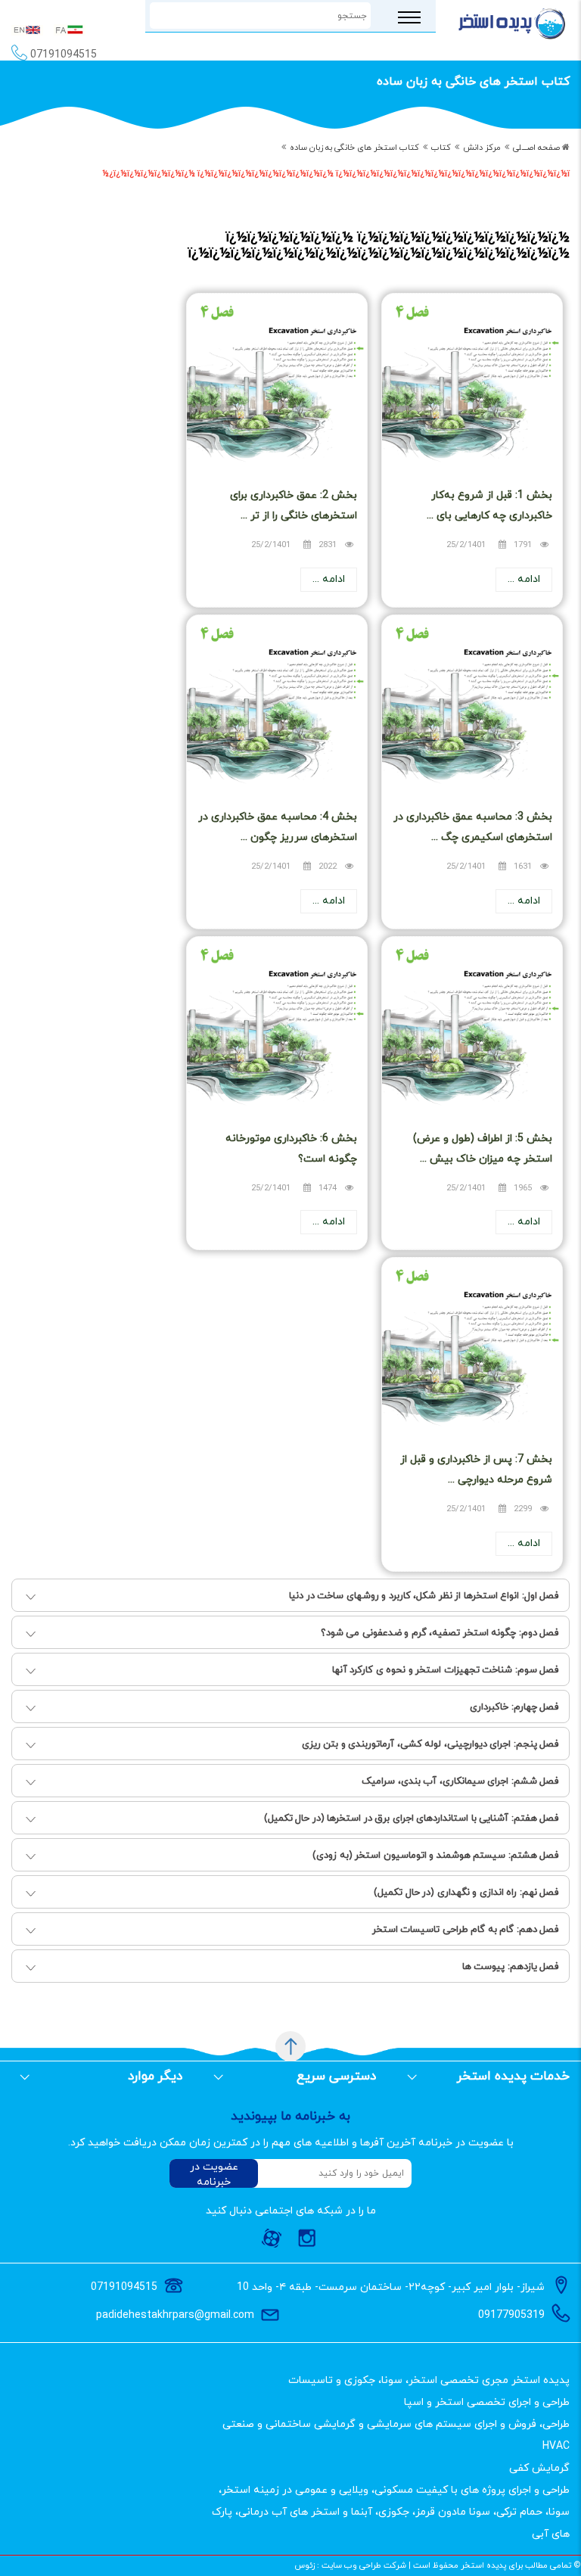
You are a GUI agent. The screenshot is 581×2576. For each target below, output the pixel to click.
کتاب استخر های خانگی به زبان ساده (354, 148)
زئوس (304, 2565)
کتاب (441, 148)
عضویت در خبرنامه (214, 2174)
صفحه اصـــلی (536, 148)
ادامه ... (524, 579)
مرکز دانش (482, 148)
